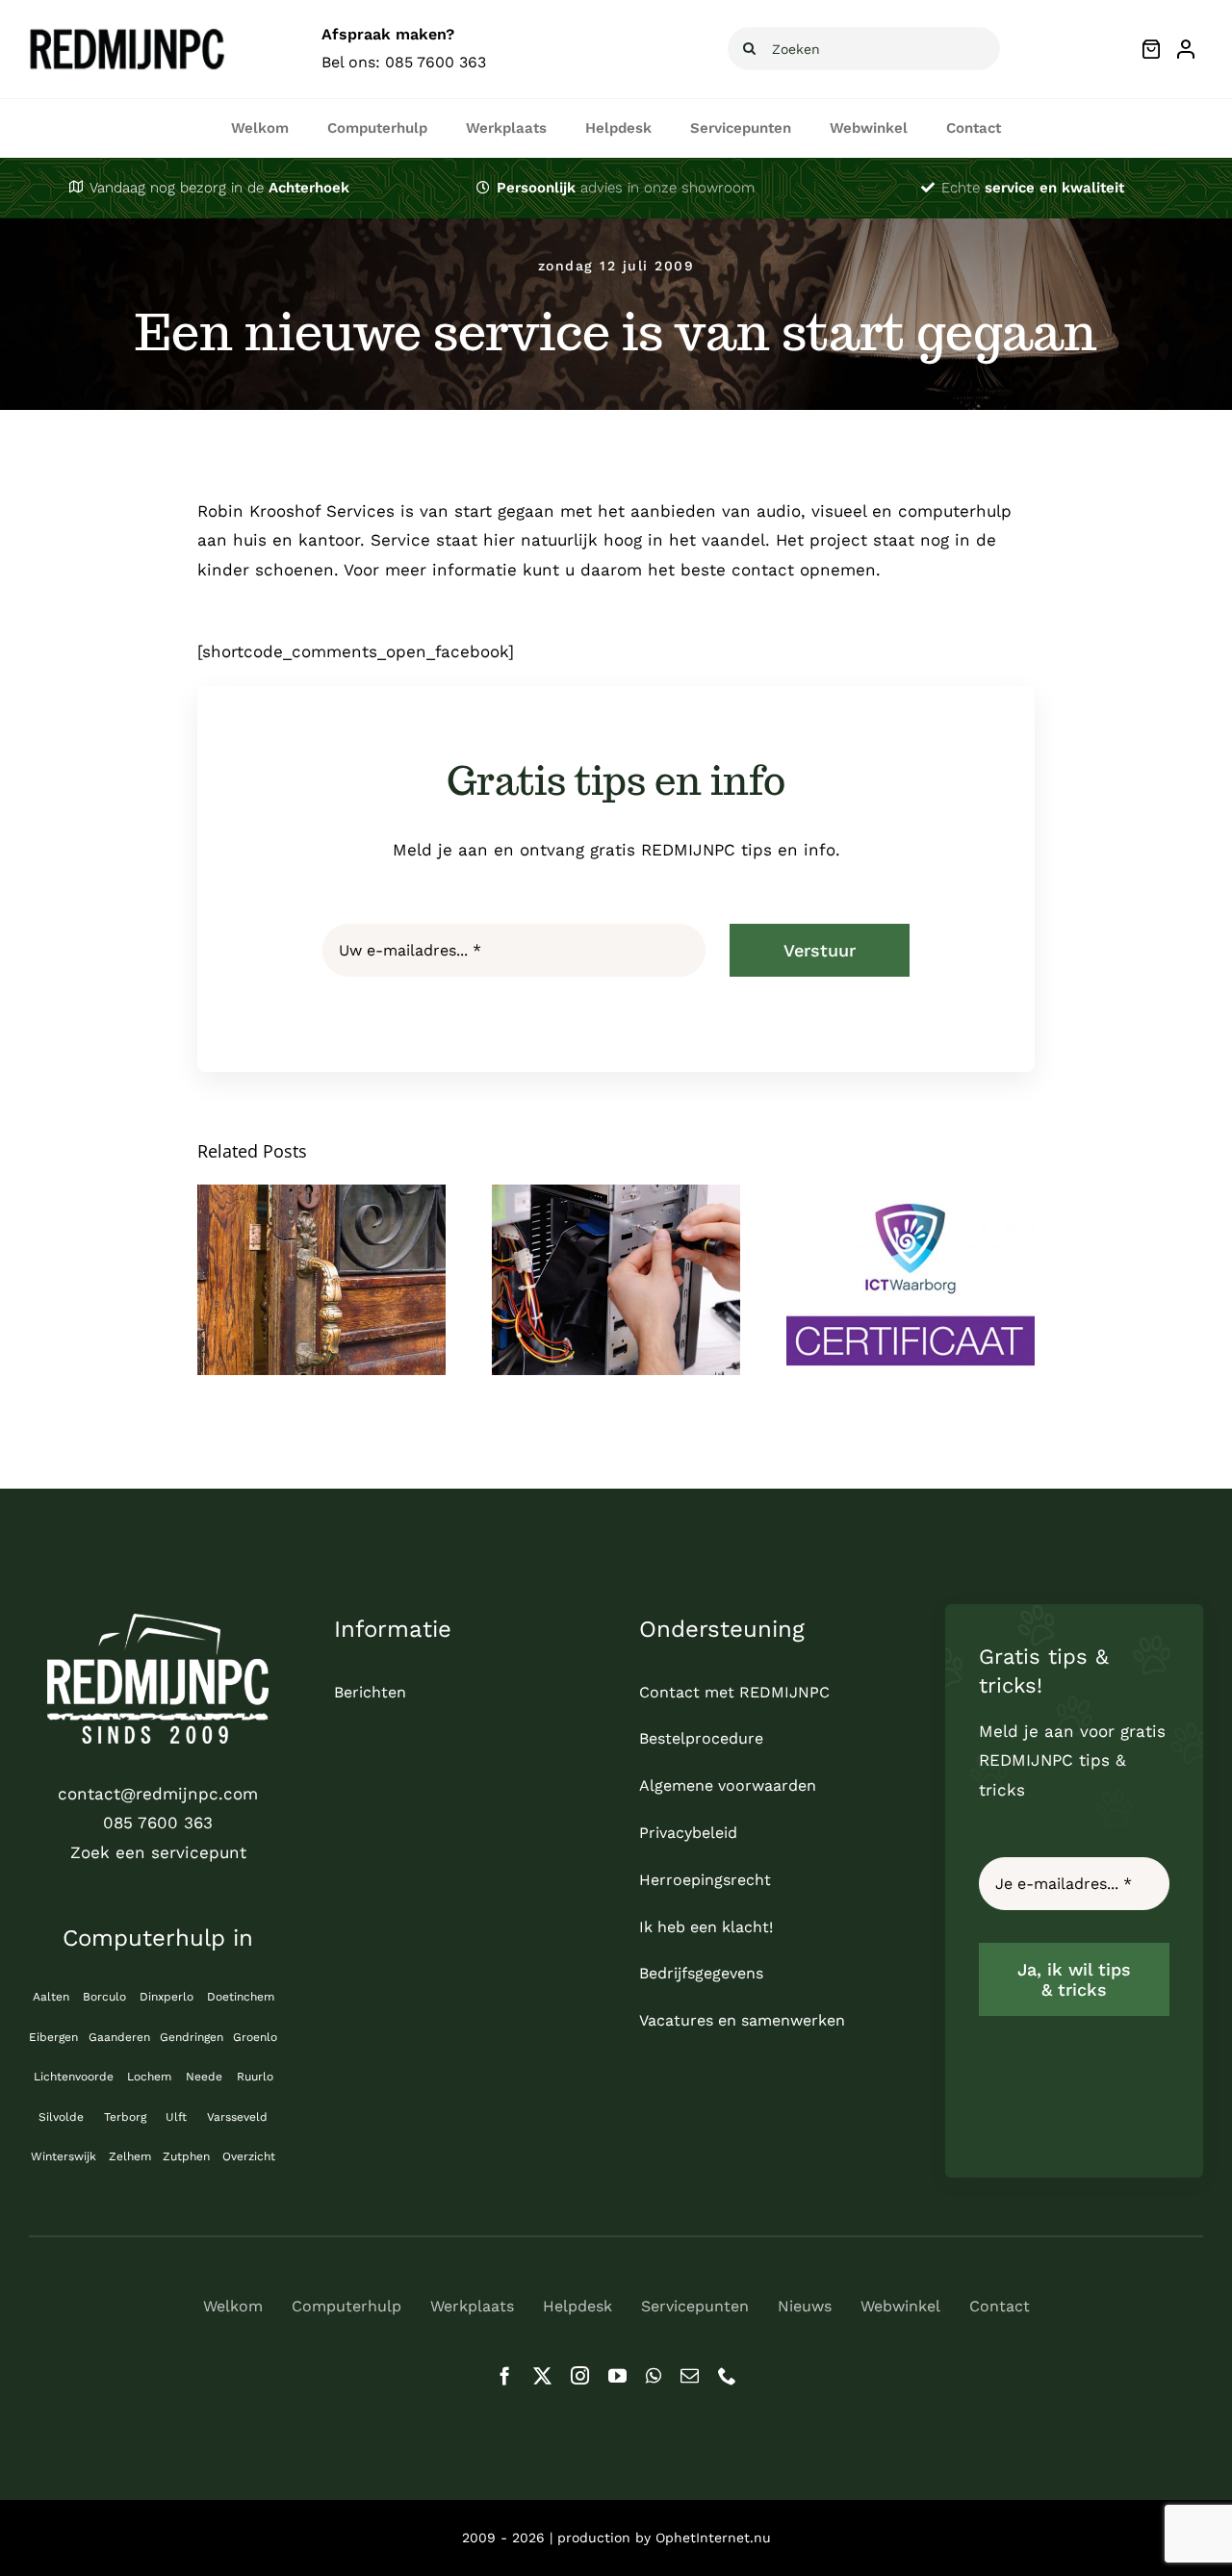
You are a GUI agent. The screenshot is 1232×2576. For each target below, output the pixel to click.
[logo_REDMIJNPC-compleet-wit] (158, 1621)
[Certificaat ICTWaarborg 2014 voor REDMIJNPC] (911, 1280)
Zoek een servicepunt (158, 1852)
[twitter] (542, 2375)
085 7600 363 (436, 62)
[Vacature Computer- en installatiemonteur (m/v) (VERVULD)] (616, 1280)
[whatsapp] (654, 2375)
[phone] (727, 2375)
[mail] (690, 2375)
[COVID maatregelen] (321, 1280)
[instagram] (580, 2375)
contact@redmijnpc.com (158, 1794)
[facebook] (505, 2375)
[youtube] (617, 2375)
